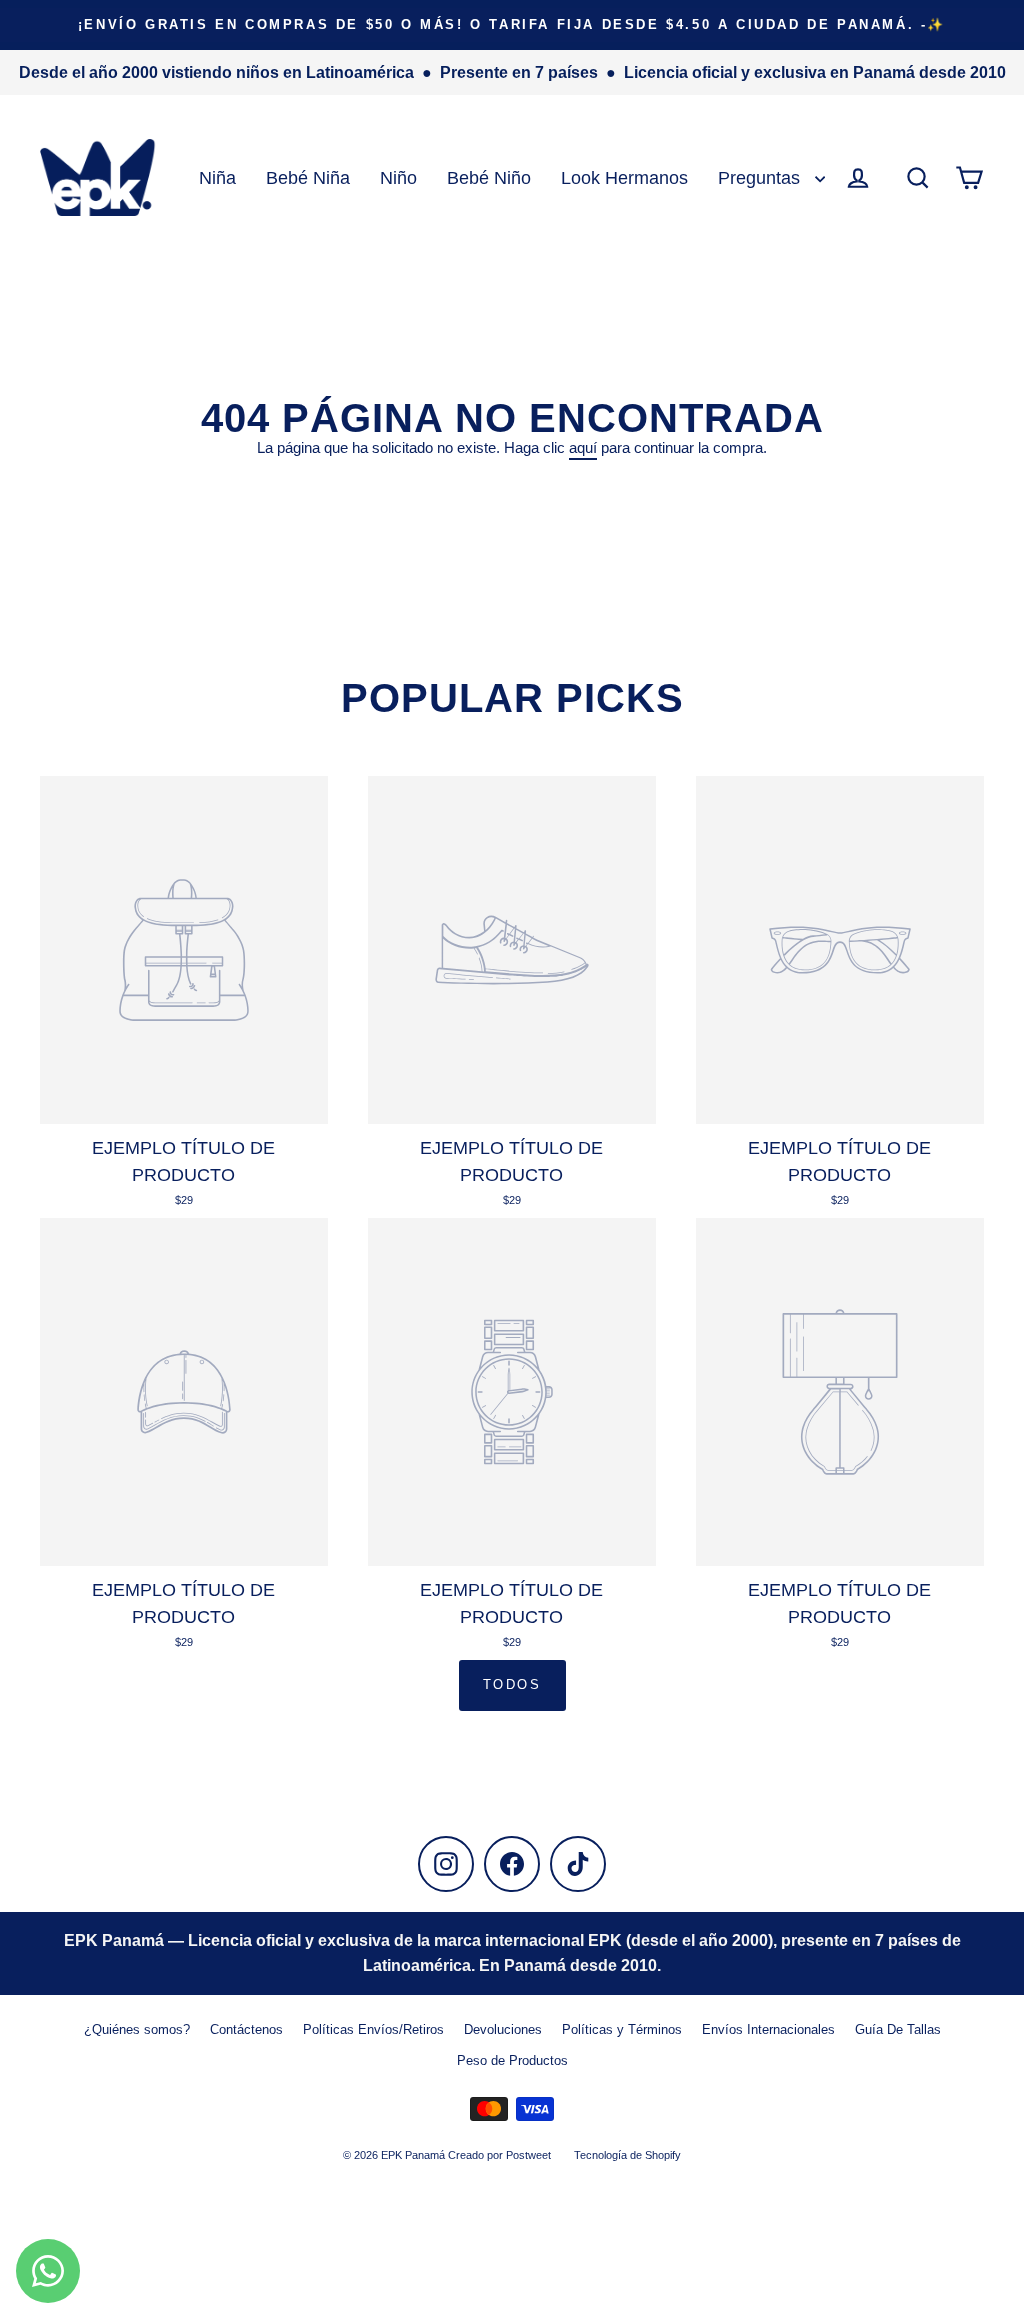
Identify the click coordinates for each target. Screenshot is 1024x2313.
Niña (217, 177)
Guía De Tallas (898, 2029)
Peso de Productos (512, 2060)
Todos (512, 1684)
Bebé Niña (308, 177)
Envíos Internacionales (768, 2029)
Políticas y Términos (622, 2029)
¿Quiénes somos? (137, 2029)
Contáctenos (246, 2029)
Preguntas (761, 177)
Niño (398, 177)
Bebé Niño (489, 177)
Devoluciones (503, 2029)
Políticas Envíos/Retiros (373, 2029)
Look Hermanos (624, 177)
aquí (583, 447)
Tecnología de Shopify (627, 2155)
